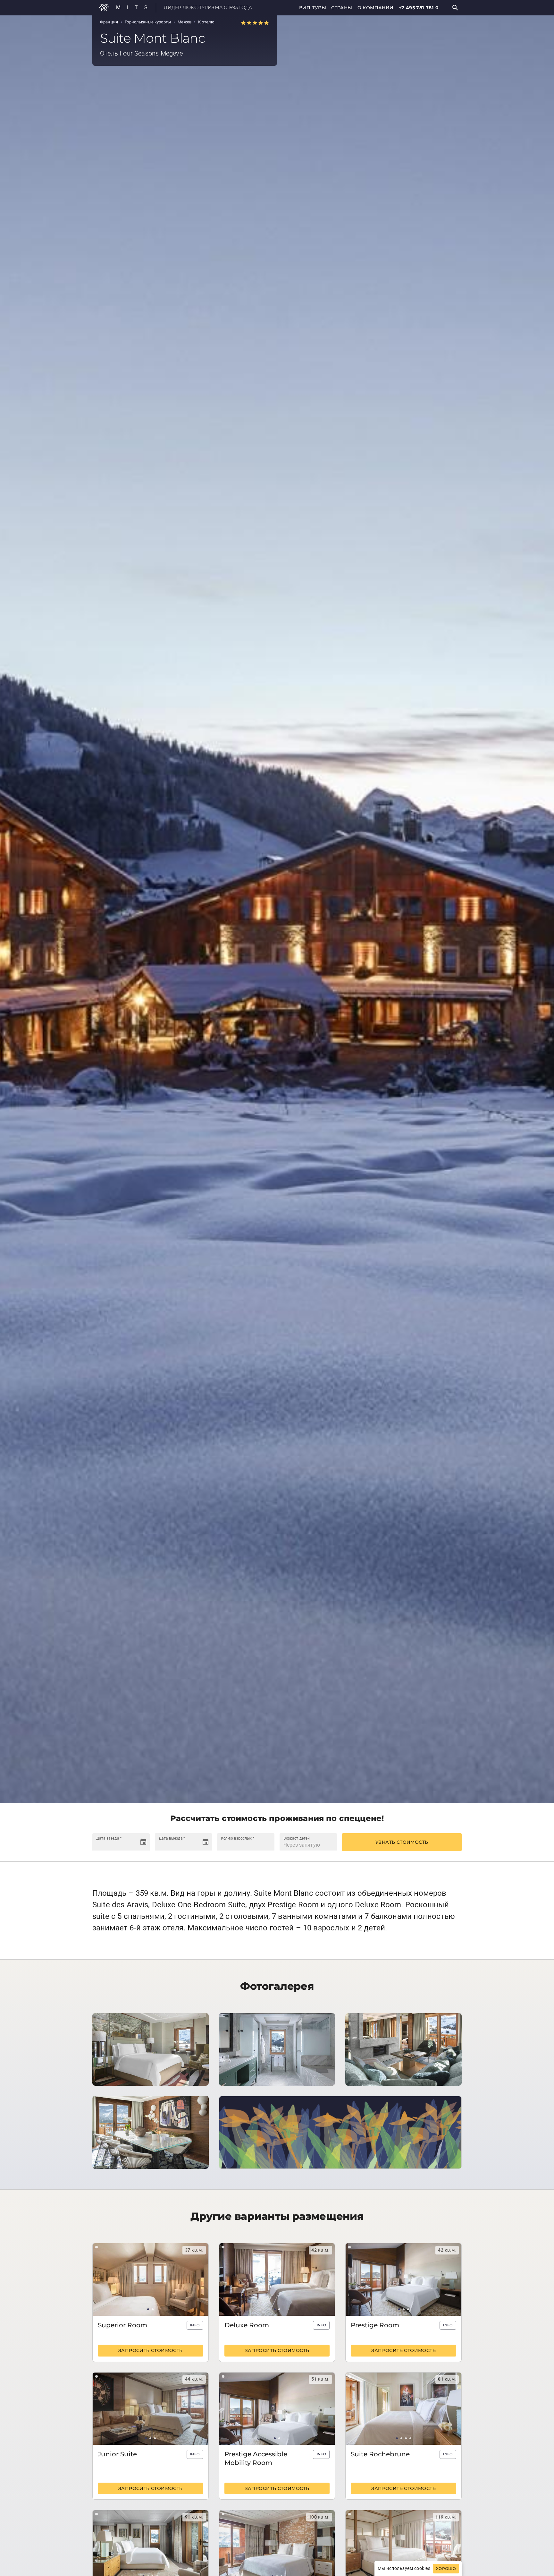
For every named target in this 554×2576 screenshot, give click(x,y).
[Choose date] (143, 1842)
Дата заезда (109, 1838)
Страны (342, 8)
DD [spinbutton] (100, 1845)
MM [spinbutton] (109, 1845)
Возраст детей (297, 1838)
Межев (185, 22)
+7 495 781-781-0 (419, 8)
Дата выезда (172, 1838)
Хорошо (446, 2569)
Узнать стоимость (402, 1842)
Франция (109, 22)
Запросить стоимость (151, 2350)
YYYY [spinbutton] (121, 1845)
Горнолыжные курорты (148, 22)
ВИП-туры (313, 8)
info (195, 2325)
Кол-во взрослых (238, 1838)
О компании (376, 8)
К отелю (206, 22)
